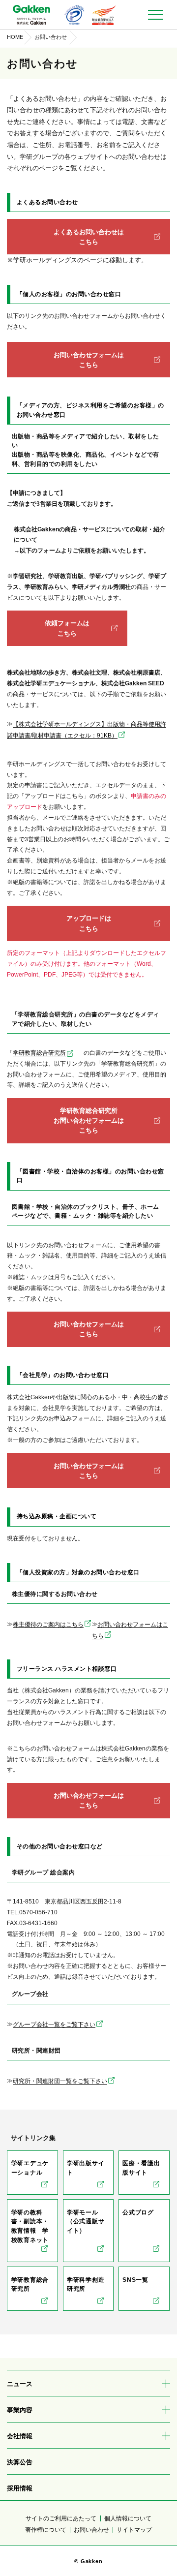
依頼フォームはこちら (67, 628)
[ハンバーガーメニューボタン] (155, 15)
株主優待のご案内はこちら (48, 1625)
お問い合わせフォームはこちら (89, 360)
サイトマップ (134, 2530)
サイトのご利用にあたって (61, 2518)
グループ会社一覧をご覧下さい (54, 2024)
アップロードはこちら (89, 923)
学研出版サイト (86, 2168)
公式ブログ (138, 2212)
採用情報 (20, 2488)
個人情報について (128, 2518)
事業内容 (20, 2410)
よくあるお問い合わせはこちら (89, 237)
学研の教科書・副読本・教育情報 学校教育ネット (30, 2226)
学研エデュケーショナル (30, 2168)
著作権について (46, 2530)
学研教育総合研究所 (39, 1053)
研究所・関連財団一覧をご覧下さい (60, 2081)
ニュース (20, 2384)
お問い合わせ (91, 2530)
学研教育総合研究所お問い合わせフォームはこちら (89, 1120)
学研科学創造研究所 (86, 2285)
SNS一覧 (135, 2280)
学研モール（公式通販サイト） (86, 2222)
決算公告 (20, 2462)
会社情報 (20, 2436)
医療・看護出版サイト (141, 2168)
